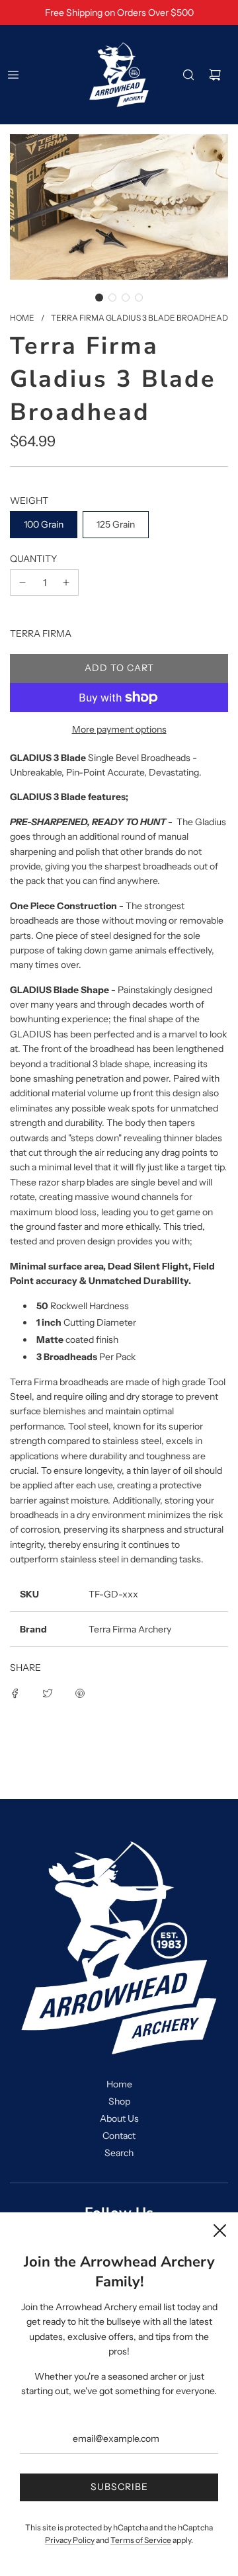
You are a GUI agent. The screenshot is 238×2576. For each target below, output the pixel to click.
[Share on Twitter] (48, 1693)
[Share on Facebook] (15, 1693)
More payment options (119, 729)
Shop (119, 2101)
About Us (119, 2118)
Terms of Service (141, 2540)
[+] (66, 583)
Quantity (33, 559)
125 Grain (116, 524)
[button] (99, 298)
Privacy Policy (70, 2540)
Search (119, 2153)
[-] (22, 583)
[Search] (188, 75)
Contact (119, 2136)
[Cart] (215, 75)
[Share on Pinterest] (80, 1693)
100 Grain (44, 524)
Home (119, 2084)
